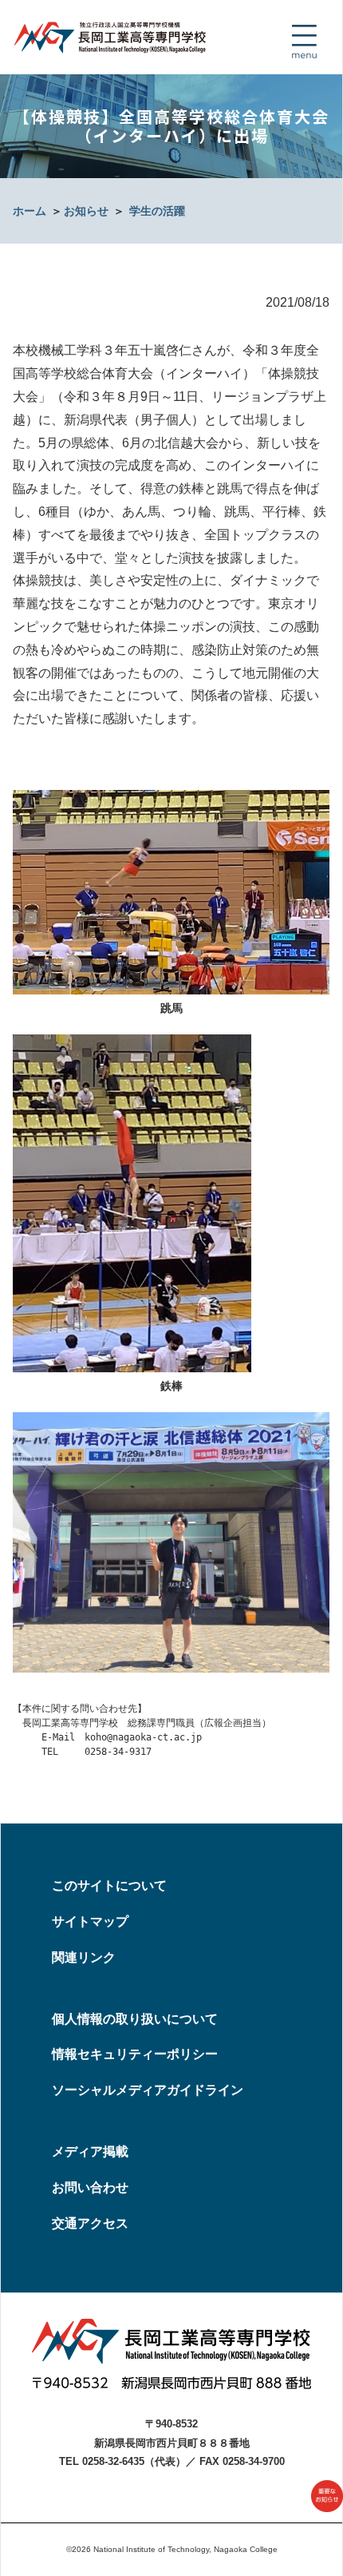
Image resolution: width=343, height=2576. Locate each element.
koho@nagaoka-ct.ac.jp (143, 1737)
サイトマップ (90, 1921)
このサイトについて (109, 1885)
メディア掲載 (90, 2151)
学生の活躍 (157, 211)
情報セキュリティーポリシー (135, 2054)
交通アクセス (90, 2223)
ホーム (30, 211)
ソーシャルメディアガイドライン (148, 2090)
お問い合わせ (90, 2187)
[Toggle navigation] (304, 42)
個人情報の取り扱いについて (135, 2019)
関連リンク (84, 1957)
